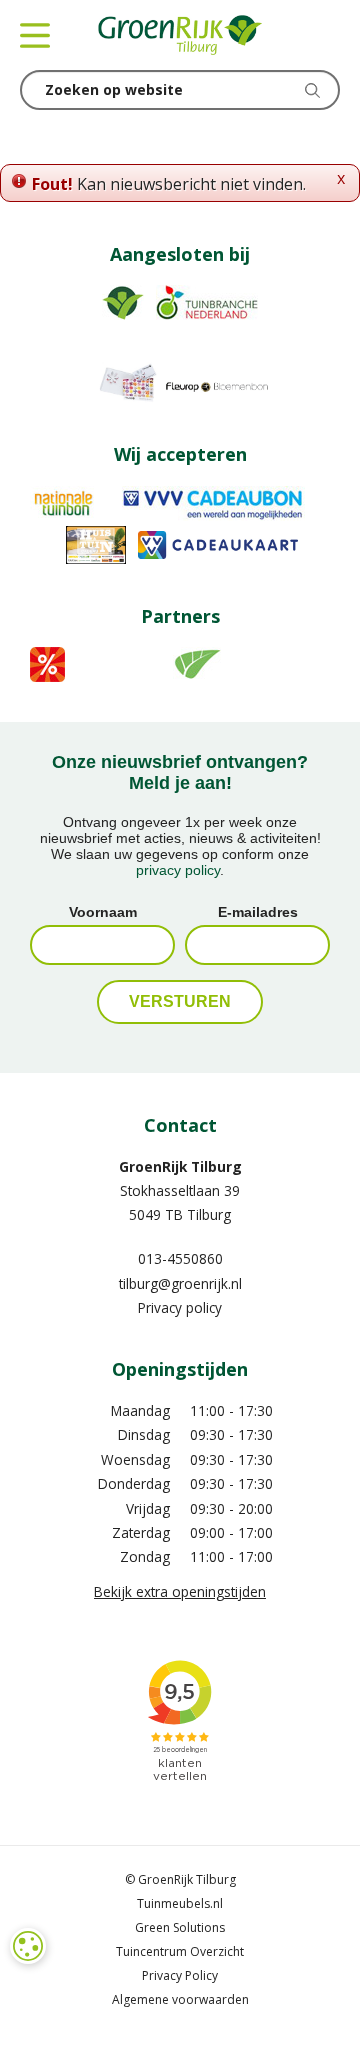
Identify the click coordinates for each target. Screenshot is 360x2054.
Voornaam (103, 912)
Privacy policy (180, 1307)
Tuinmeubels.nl (180, 1903)
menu (35, 35)
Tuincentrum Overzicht (180, 1951)
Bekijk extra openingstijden (180, 1591)
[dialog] (28, 1946)
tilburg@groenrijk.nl (180, 1283)
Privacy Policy (180, 1975)
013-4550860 (180, 1258)
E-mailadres (258, 912)
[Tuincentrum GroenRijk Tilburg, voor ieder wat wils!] (180, 35)
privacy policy (178, 870)
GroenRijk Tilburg (180, 1166)
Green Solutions (180, 1927)
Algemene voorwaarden (180, 1999)
